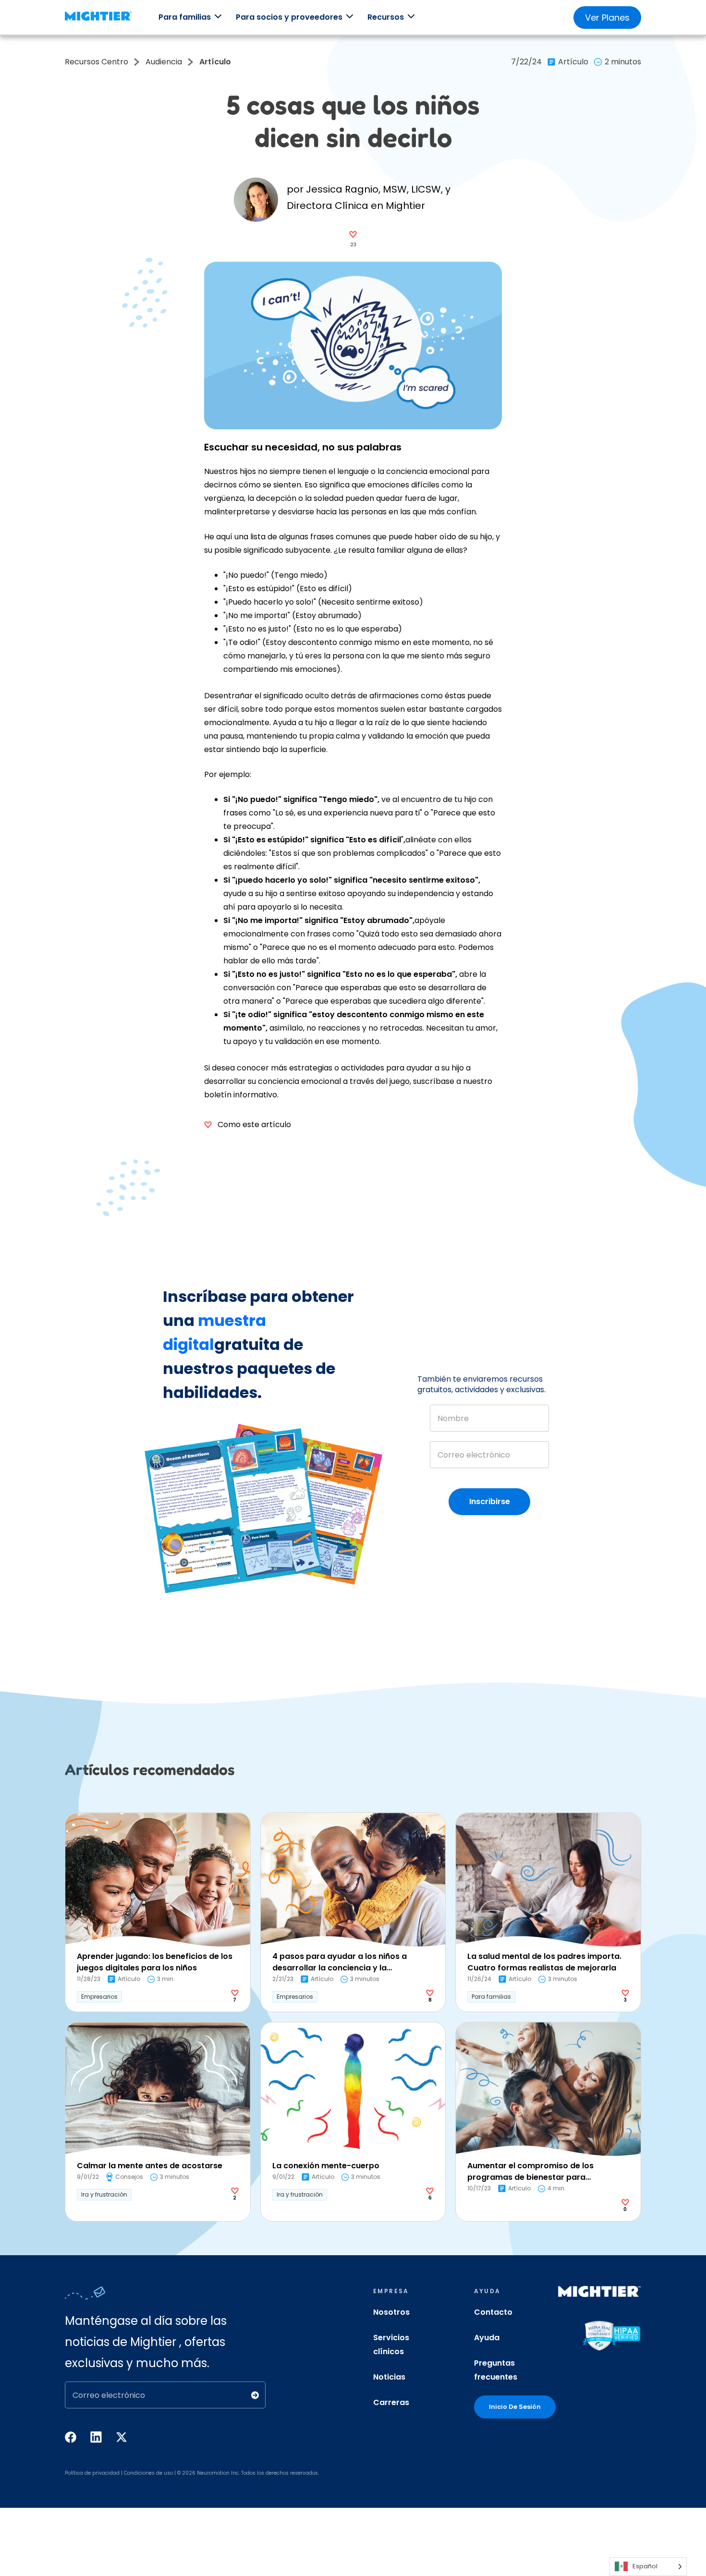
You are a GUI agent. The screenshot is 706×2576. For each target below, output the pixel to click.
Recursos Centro (97, 62)
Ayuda (487, 2338)
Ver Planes (607, 18)
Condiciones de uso (148, 2473)
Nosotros (391, 2312)
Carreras (391, 2402)
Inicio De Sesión (515, 2407)
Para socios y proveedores (289, 17)
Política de (78, 2473)
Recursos (386, 17)
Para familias (185, 17)
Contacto (493, 2312)
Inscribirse (490, 1501)
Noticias (389, 2377)
